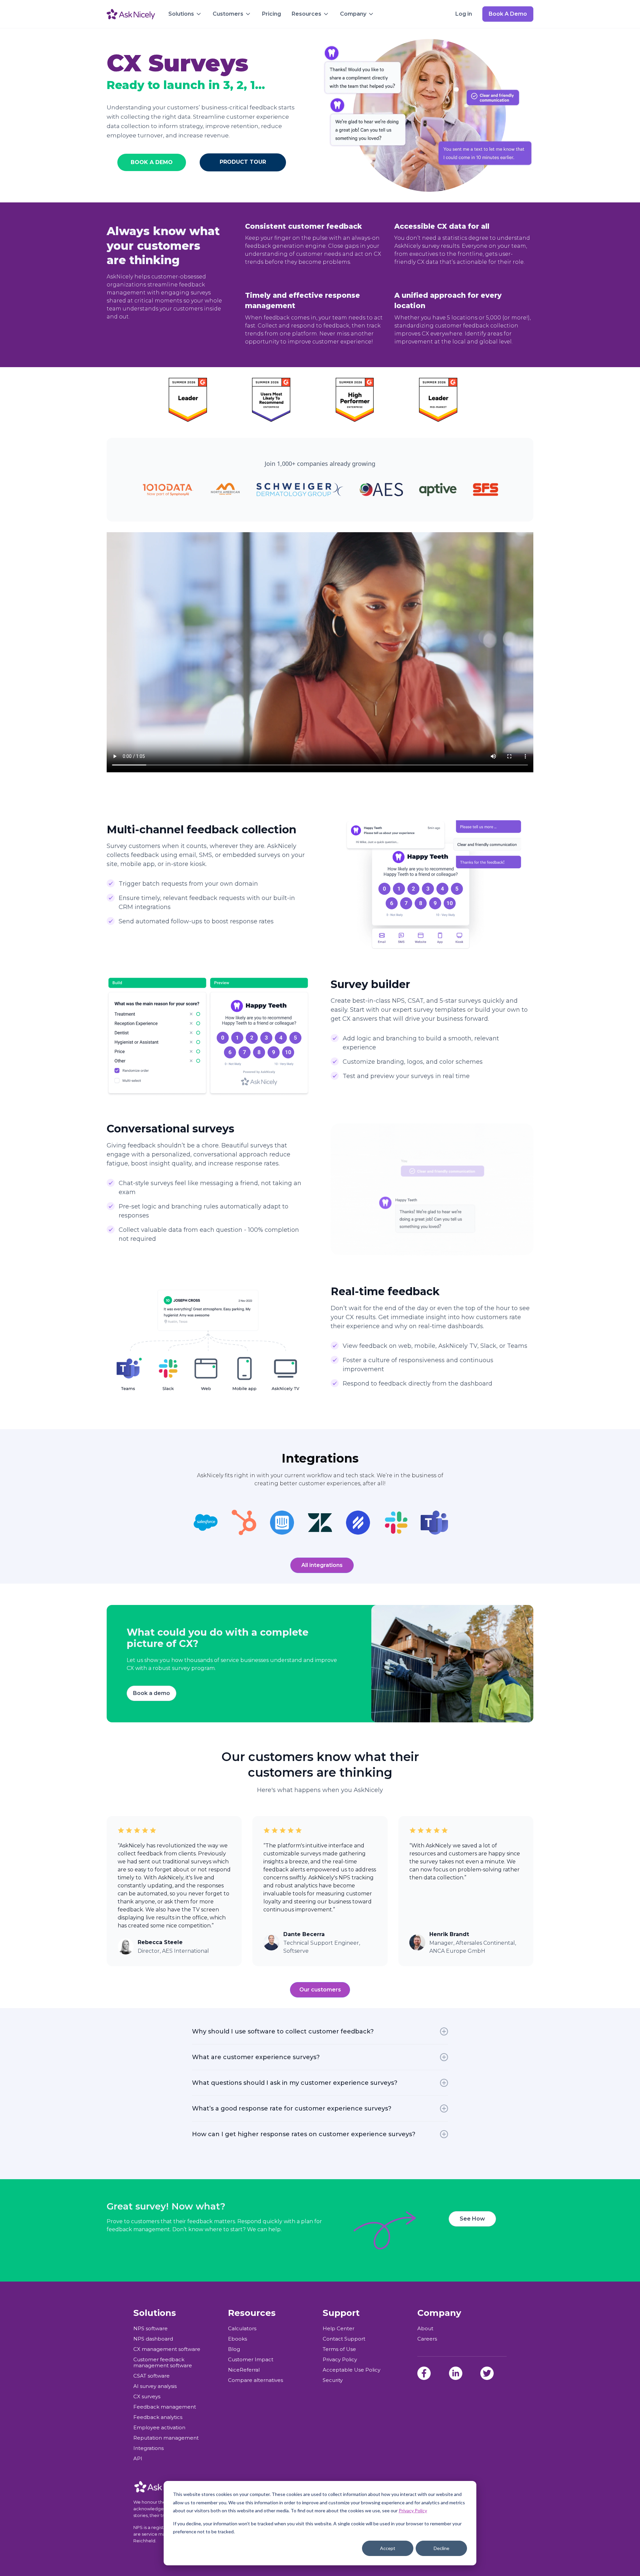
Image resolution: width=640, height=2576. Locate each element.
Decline (441, 2548)
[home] (131, 14)
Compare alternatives (255, 2380)
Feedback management (165, 2407)
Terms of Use (339, 2349)
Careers (427, 2339)
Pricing (271, 14)
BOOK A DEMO (152, 162)
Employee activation (159, 2428)
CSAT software (151, 2376)
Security (333, 2380)
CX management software (167, 2349)
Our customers (320, 1990)
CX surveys (147, 2397)
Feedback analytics (158, 2417)
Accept (388, 2548)
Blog (234, 2349)
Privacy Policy (413, 2510)
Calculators (242, 2329)
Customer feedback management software (163, 2363)
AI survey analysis (155, 2386)
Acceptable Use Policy (351, 2370)
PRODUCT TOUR (243, 162)
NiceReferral (244, 2370)
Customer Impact (251, 2360)
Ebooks (237, 2339)
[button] (185, 14)
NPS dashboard (153, 2339)
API (138, 2459)
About (425, 2329)
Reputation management (166, 2438)
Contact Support (344, 2339)
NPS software (150, 2329)
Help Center (338, 2329)
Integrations (148, 2448)
